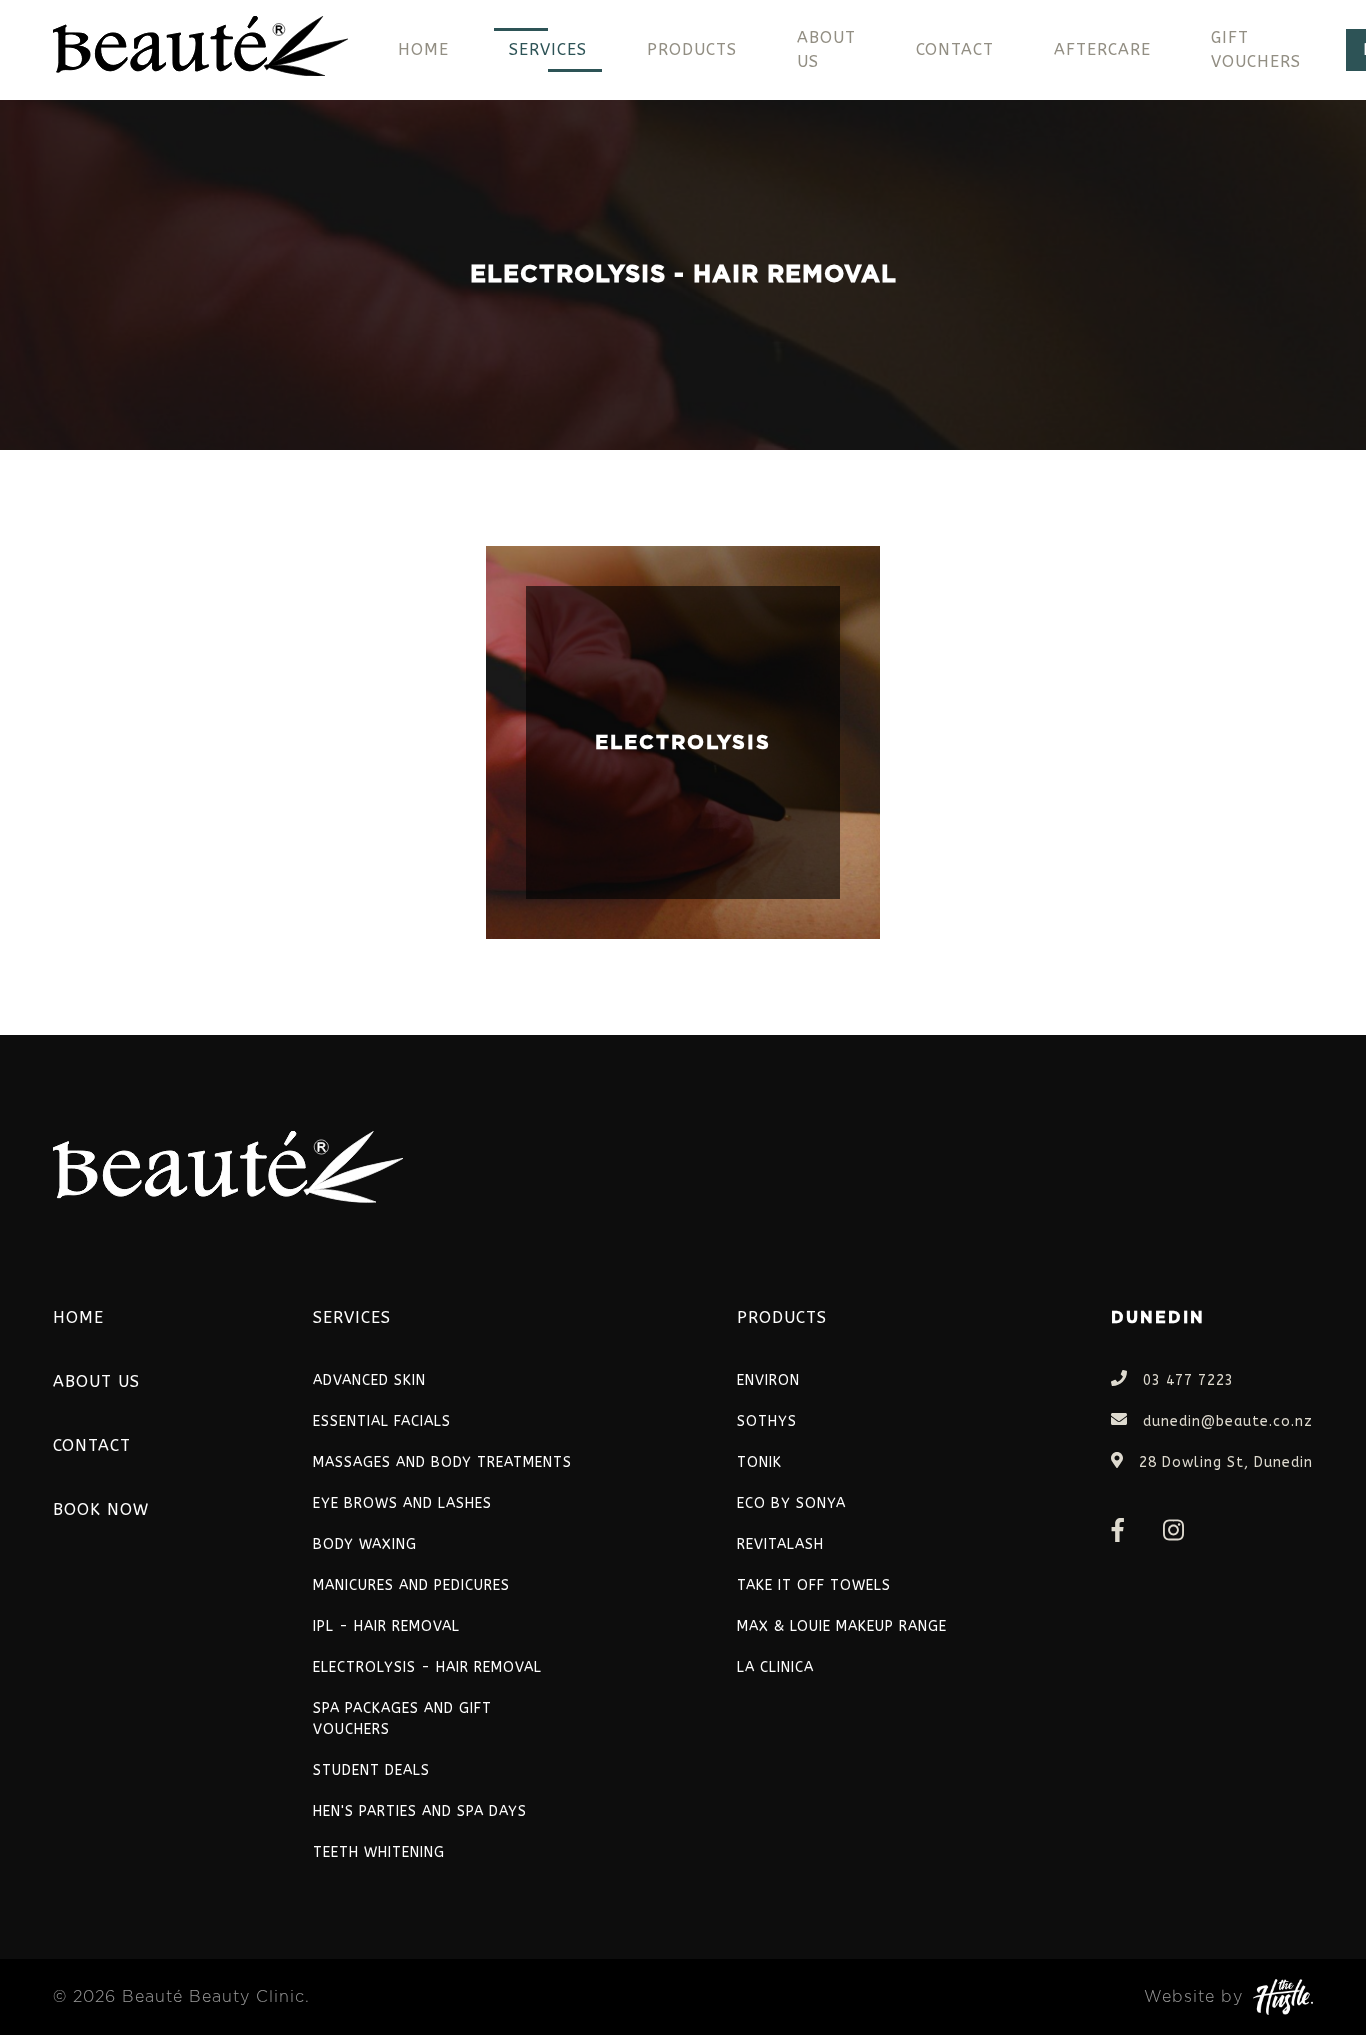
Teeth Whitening (379, 1852)
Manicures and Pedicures (411, 1585)
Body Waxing (365, 1544)
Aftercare (1102, 49)
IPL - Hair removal (386, 1626)
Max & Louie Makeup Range (842, 1626)
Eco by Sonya (791, 1503)
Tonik (759, 1462)
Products (692, 49)
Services (548, 49)
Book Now (101, 1509)
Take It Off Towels (814, 1585)
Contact (955, 49)
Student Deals (371, 1770)
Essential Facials (382, 1421)
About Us (826, 49)
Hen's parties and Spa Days (420, 1811)
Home (423, 49)
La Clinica (775, 1667)
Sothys (767, 1421)
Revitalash (780, 1544)
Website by (1193, 1997)
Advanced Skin (369, 1380)
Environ (768, 1380)
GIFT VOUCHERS (1256, 49)
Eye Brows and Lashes (402, 1503)
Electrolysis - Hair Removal (427, 1667)
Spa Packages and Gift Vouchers (402, 1719)
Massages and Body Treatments (442, 1462)
